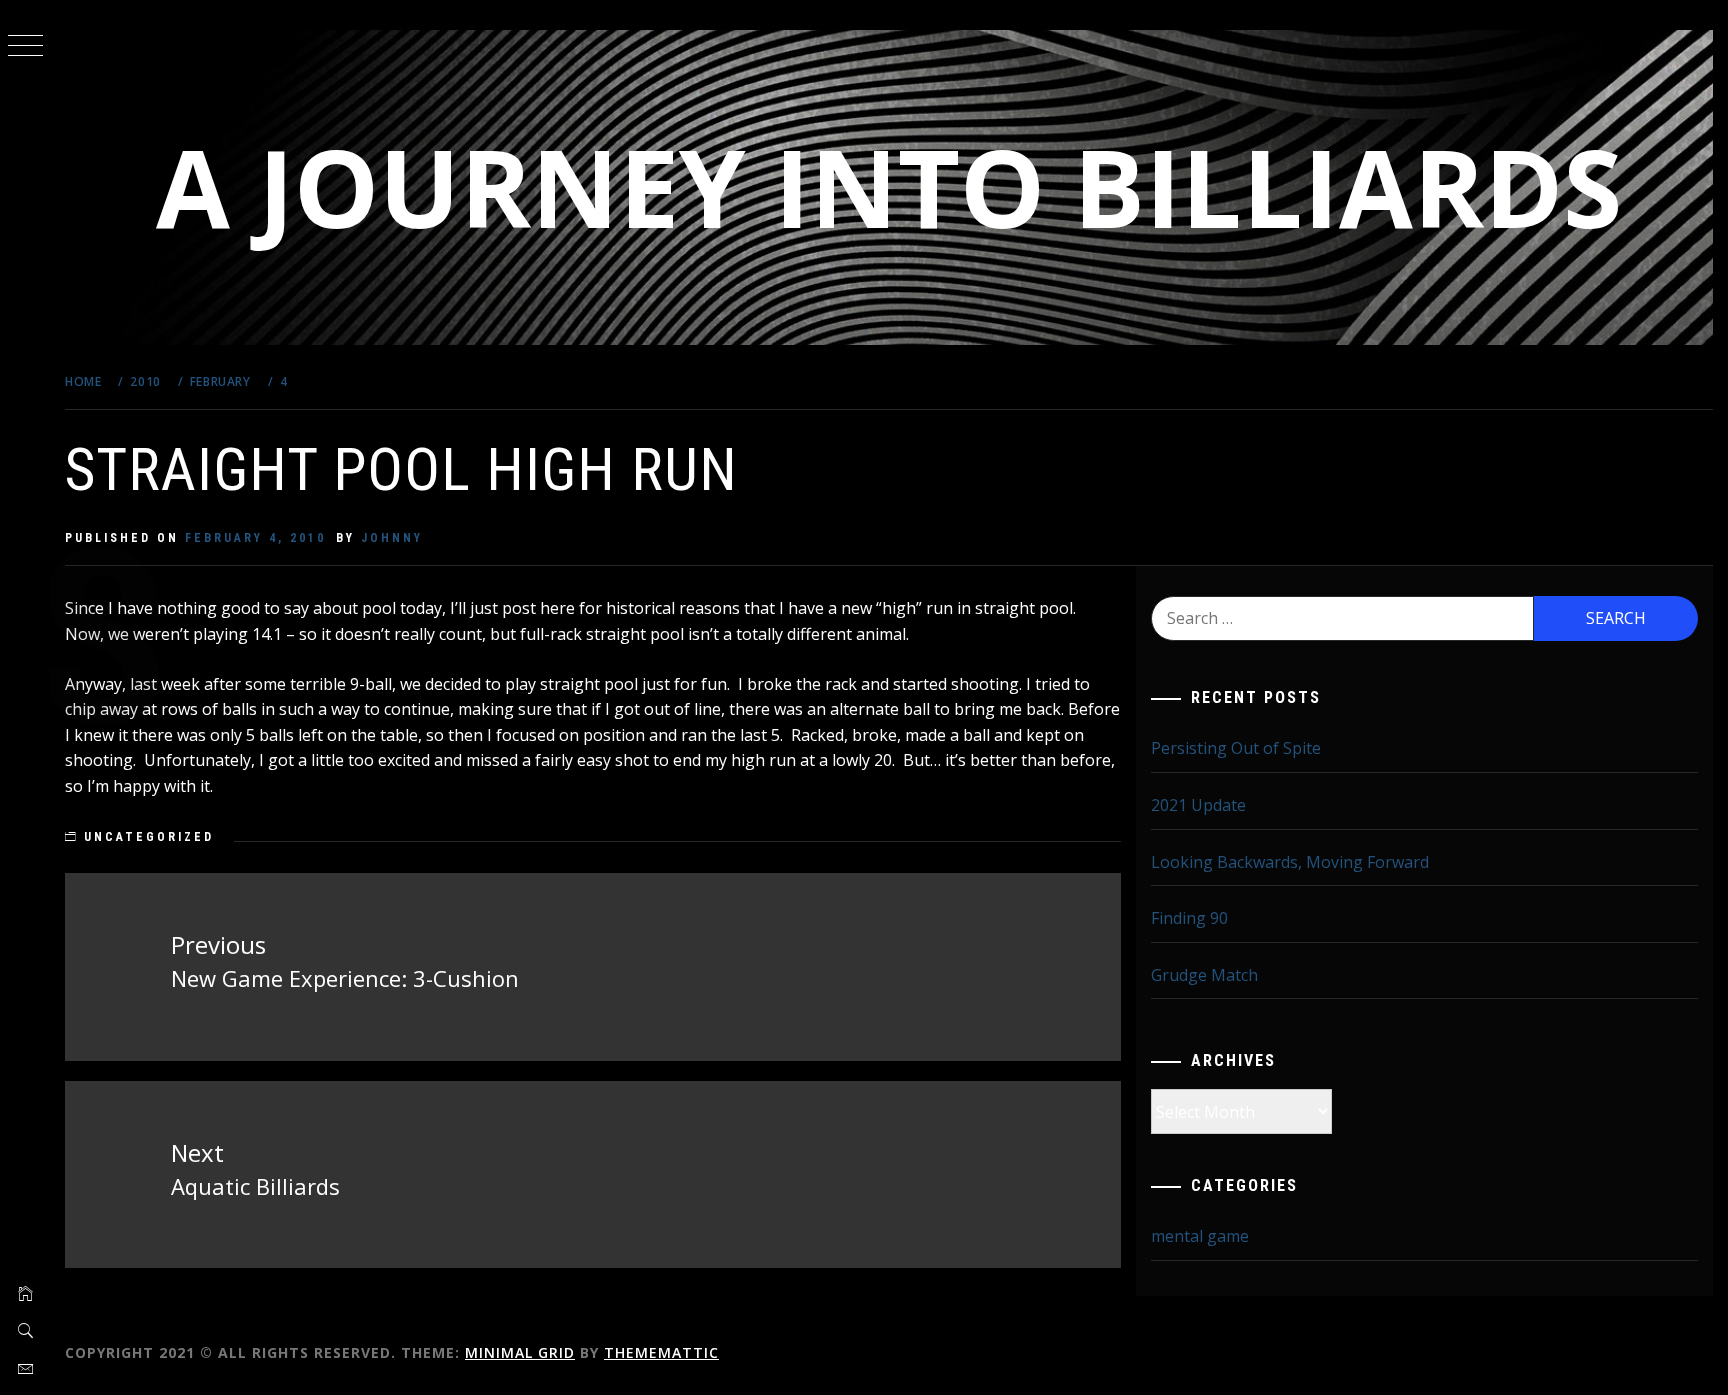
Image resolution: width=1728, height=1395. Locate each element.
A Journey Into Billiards (889, 186)
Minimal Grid (520, 1352)
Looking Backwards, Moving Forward (1290, 862)
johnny (392, 538)
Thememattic (661, 1352)
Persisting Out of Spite (1236, 748)
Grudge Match (1204, 975)
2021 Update (1198, 805)
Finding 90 (1189, 918)
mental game (1200, 1236)
